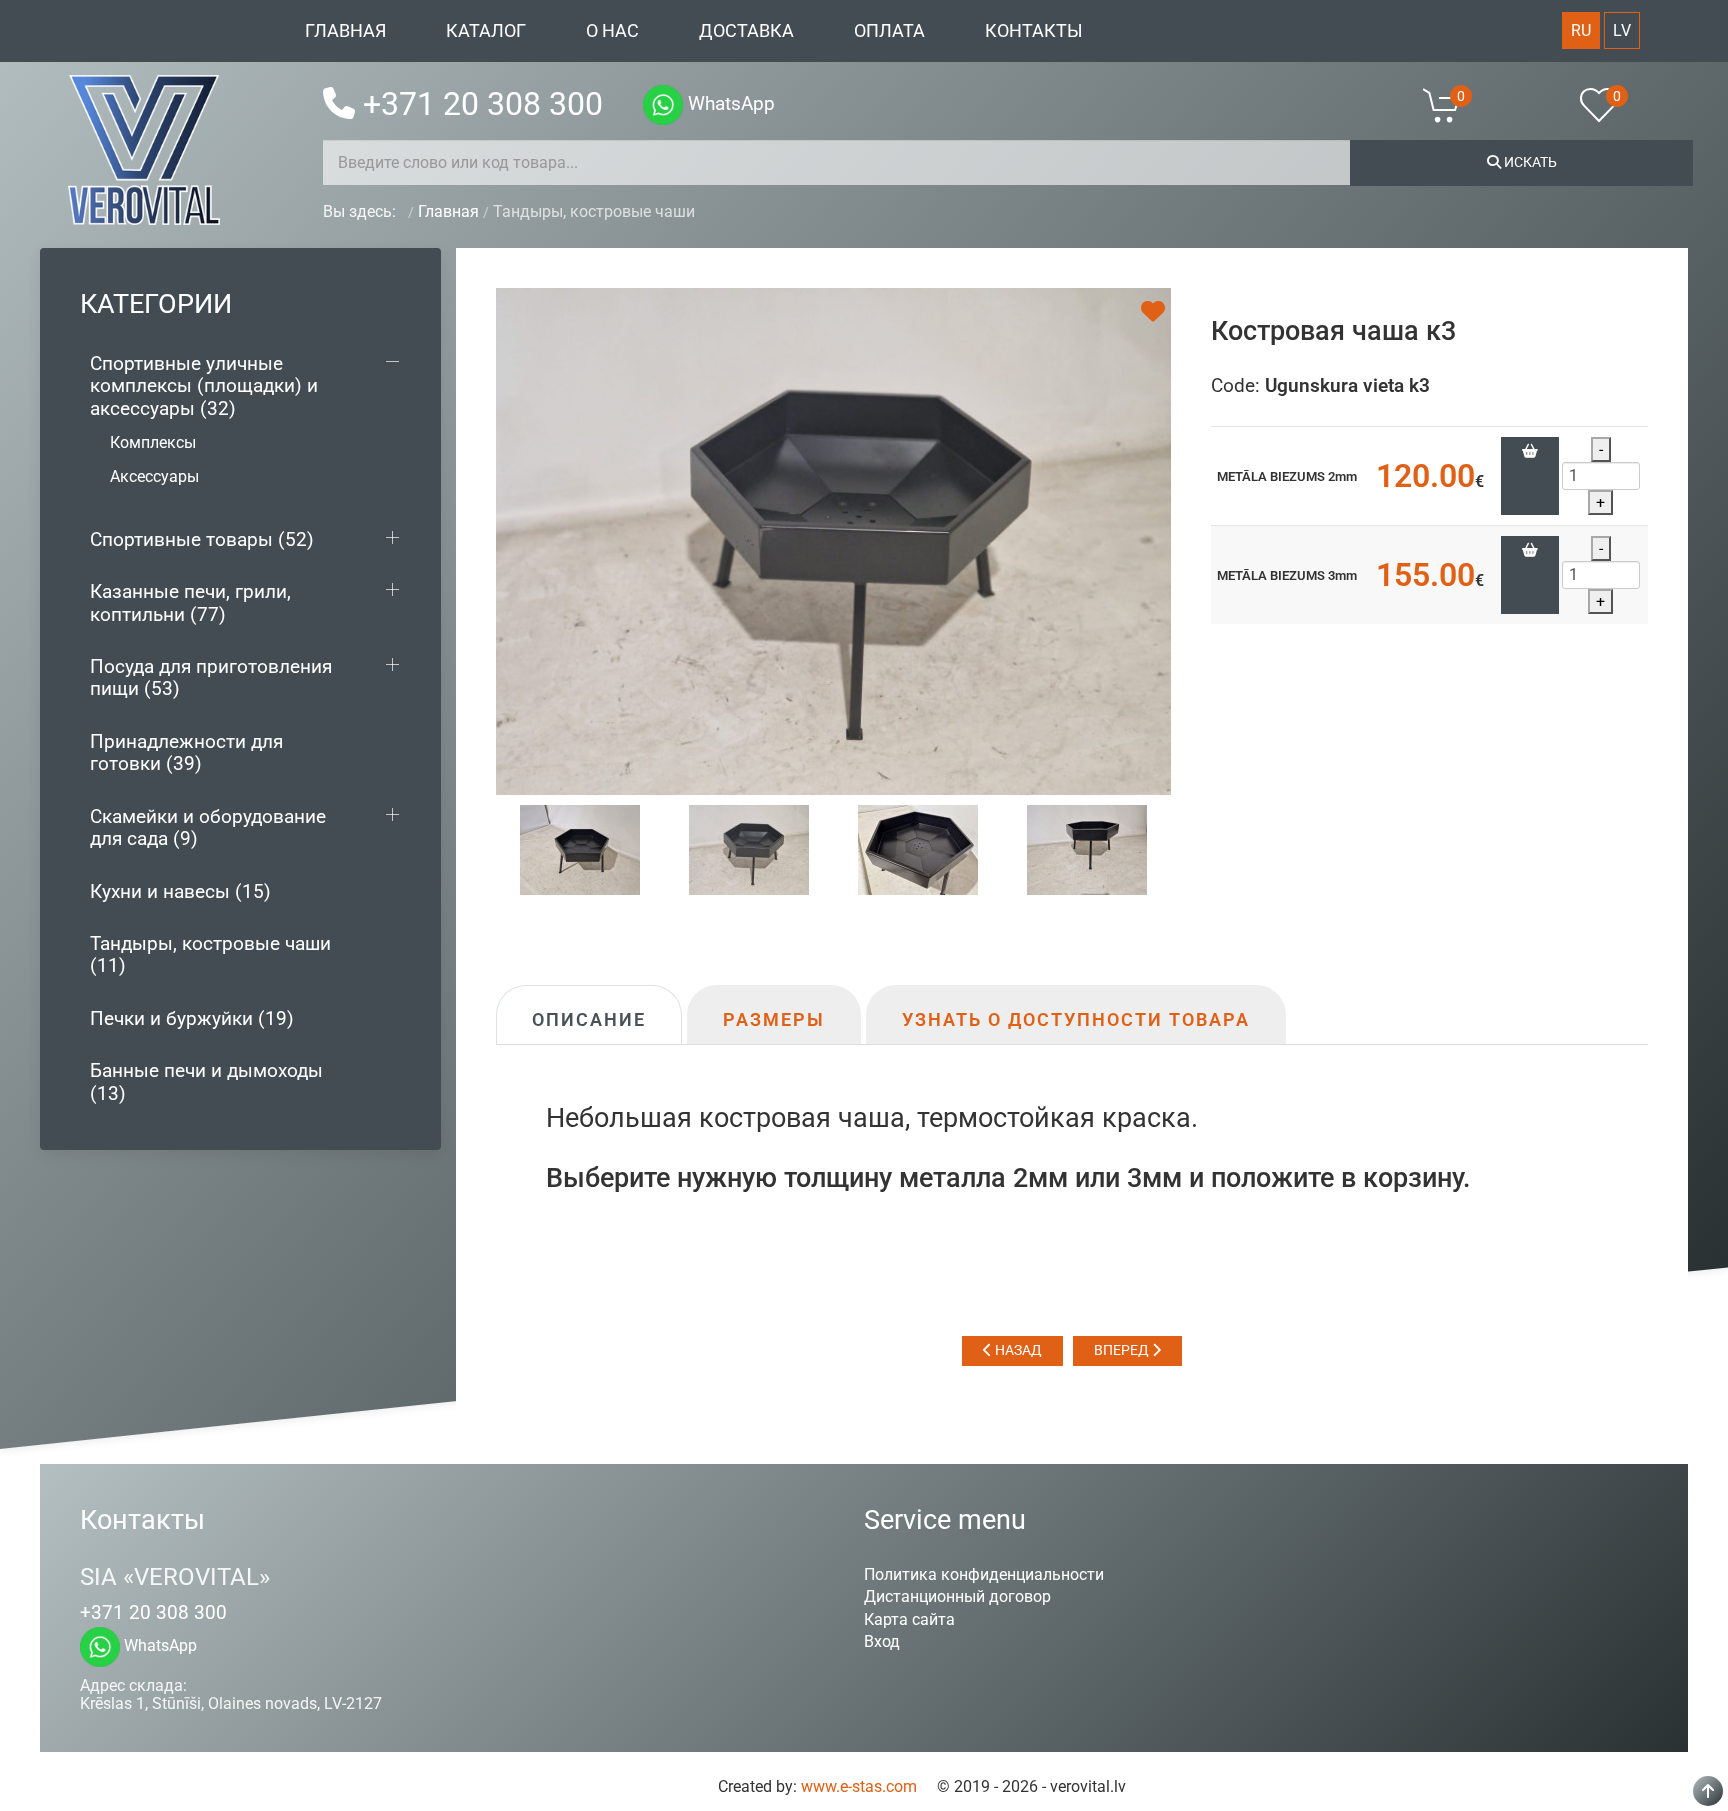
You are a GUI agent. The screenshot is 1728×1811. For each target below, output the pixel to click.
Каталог (486, 31)
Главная (345, 31)
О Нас (612, 31)
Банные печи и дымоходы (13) (206, 1081)
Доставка (746, 31)
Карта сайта (909, 1619)
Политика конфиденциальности (984, 1574)
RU (1581, 30)
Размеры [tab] (774, 1020)
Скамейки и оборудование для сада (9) (208, 827)
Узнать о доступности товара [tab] (1076, 1020)
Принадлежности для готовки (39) (186, 752)
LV (1622, 30)
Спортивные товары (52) (202, 539)
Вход (882, 1641)
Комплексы (153, 442)
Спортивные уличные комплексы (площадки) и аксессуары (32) (204, 386)
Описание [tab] (589, 1020)
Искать (1529, 162)
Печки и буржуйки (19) (192, 1018)
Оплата (889, 31)
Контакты (1034, 31)
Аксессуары (154, 476)
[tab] (580, 848)
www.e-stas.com (859, 1786)
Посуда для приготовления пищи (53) (211, 677)
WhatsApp (729, 103)
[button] (1454, 105)
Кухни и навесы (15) (180, 891)
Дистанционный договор (957, 1596)
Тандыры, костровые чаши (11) (210, 954)
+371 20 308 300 (483, 104)
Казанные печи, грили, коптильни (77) (190, 602)
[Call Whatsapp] (663, 105)
